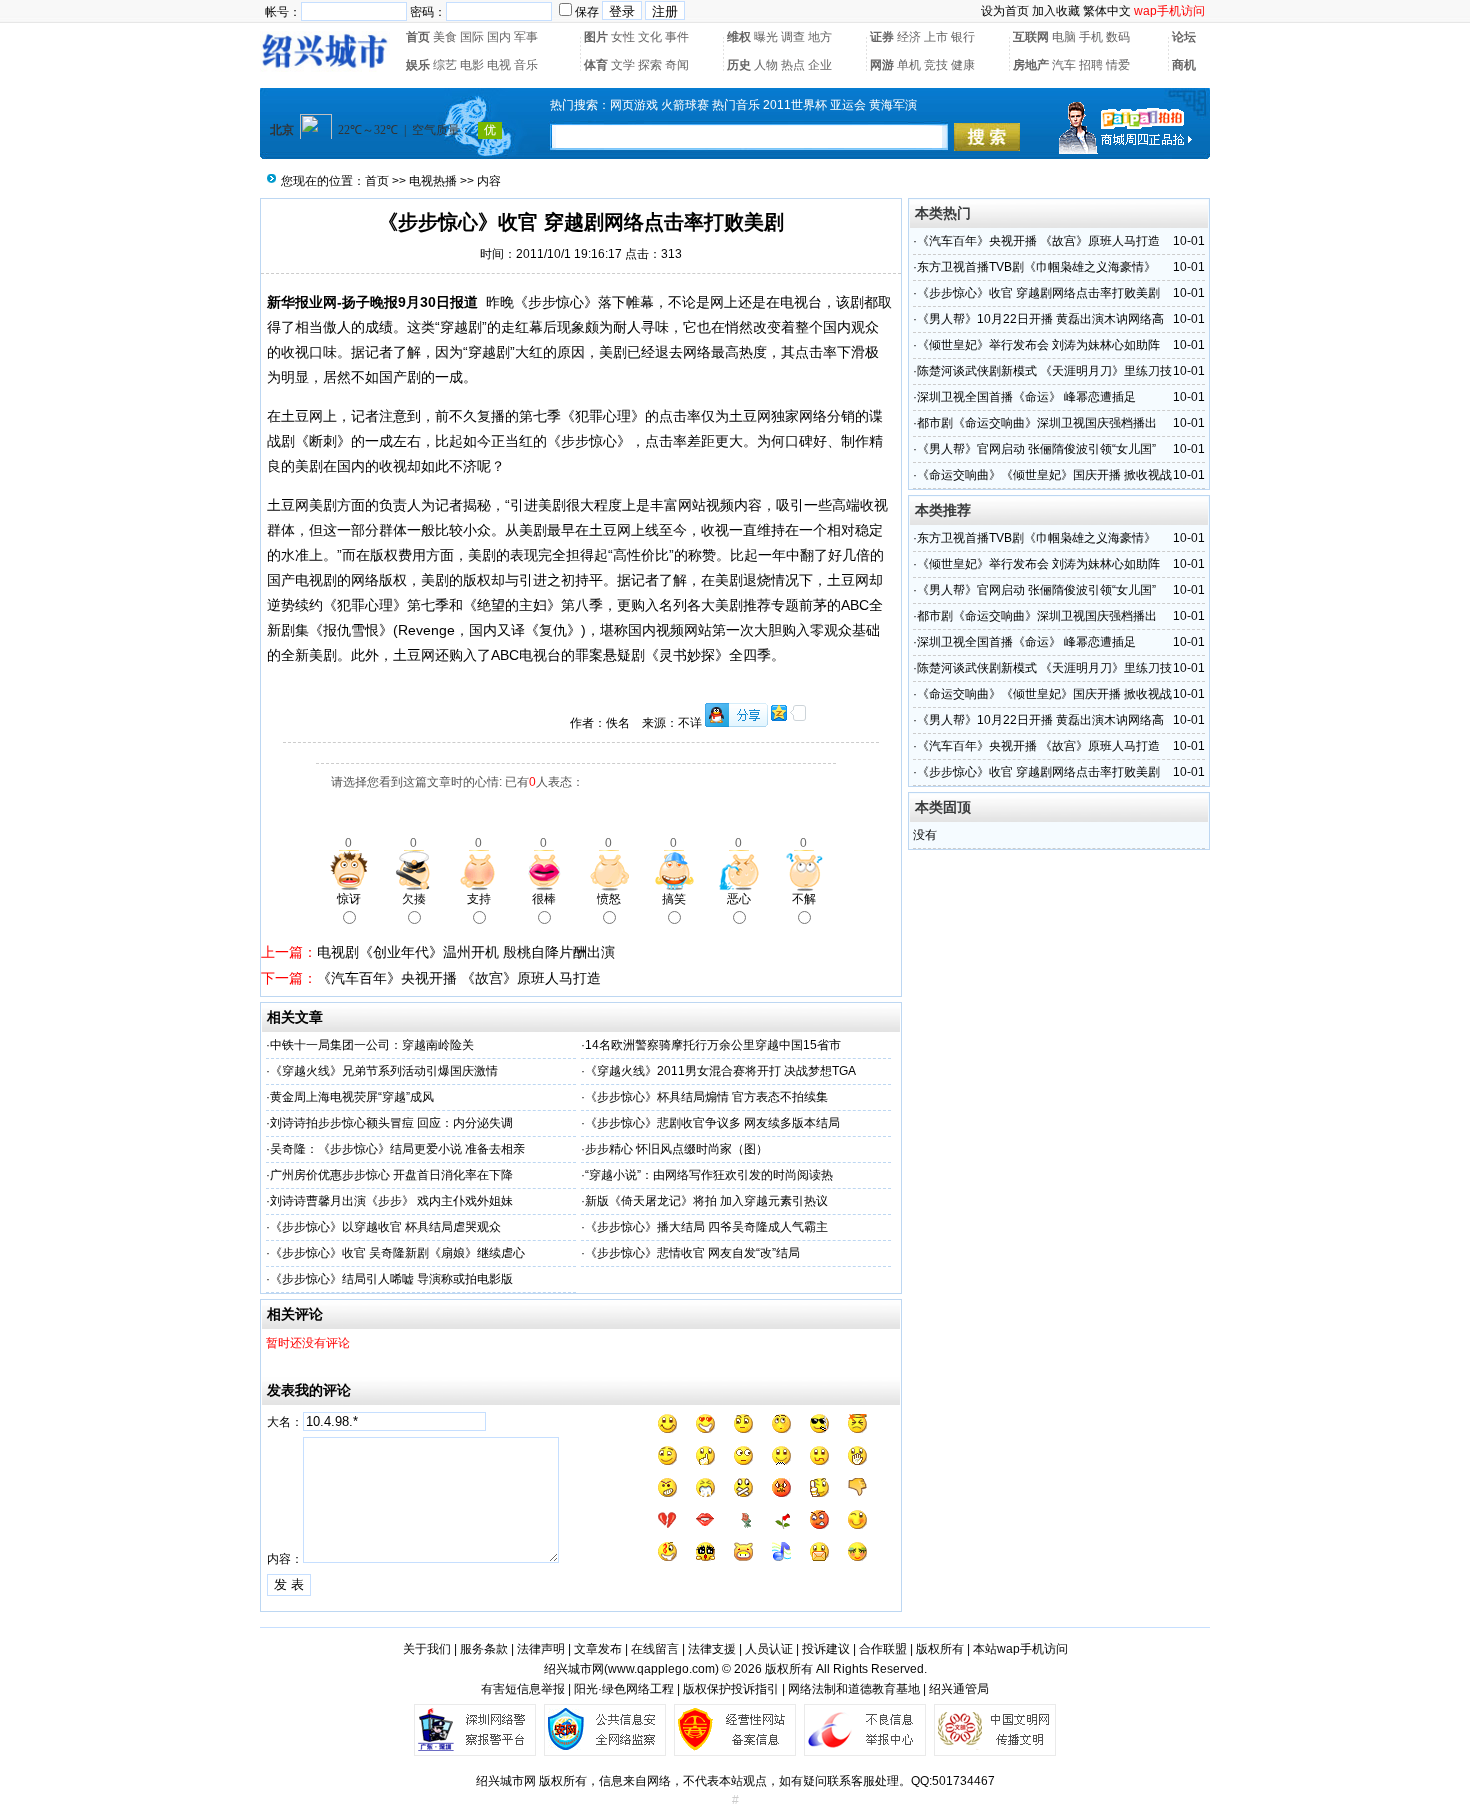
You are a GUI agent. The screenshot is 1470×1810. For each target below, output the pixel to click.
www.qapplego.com (661, 1669)
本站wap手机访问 (1020, 1649)
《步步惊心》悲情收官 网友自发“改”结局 (692, 1253)
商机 (1184, 65)
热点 (793, 65)
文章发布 (598, 1649)
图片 (596, 37)
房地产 (1031, 65)
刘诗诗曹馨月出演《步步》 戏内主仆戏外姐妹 (391, 1201)
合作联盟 (883, 1649)
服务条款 (484, 1649)
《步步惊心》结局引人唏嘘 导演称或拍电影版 (391, 1279)
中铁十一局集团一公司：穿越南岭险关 (372, 1045)
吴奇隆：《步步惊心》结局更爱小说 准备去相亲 (397, 1149)
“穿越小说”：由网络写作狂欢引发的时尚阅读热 (709, 1175)
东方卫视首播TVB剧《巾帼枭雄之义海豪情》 (1036, 267)
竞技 (936, 65)
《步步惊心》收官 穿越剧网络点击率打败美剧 (1038, 293)
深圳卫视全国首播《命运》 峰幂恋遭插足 (1026, 397)
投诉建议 (826, 1649)
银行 (963, 37)
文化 (650, 37)
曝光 (766, 37)
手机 (1091, 37)
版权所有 (940, 1649)
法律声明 (541, 1649)
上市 (936, 37)
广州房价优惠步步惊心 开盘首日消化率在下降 (391, 1175)
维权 (739, 37)
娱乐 (418, 65)
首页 (418, 37)
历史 (739, 65)
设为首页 (1005, 11)
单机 (909, 65)
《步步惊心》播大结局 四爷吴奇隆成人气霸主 (706, 1227)
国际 (472, 37)
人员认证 (769, 1649)
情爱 (1118, 65)
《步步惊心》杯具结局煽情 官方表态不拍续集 (706, 1097)
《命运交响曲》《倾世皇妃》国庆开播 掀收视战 (1044, 475)
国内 (499, 37)
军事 (526, 37)
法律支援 (712, 1649)
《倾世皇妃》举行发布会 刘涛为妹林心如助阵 (1038, 345)
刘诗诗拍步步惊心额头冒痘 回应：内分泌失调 (391, 1123)
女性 (623, 37)
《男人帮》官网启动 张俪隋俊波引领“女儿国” (1036, 449)
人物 (766, 65)
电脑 (1064, 37)
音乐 (526, 65)
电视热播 (433, 181)
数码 (1118, 37)
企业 (820, 65)
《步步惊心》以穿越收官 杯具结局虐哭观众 (385, 1227)
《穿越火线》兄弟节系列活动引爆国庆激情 (384, 1071)
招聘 (1091, 65)
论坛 (1184, 37)
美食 (445, 37)
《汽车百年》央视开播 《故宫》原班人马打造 (459, 978)
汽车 (1064, 65)
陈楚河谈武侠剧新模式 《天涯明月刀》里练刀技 (1044, 371)
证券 (882, 37)
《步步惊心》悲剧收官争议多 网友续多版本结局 (712, 1123)
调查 (793, 37)
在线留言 (655, 1649)
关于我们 (427, 1649)
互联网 (1031, 37)
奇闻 (677, 65)
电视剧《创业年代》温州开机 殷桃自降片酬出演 (466, 952)
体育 (596, 65)
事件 (677, 37)
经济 (909, 37)
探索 (650, 65)
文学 (623, 65)
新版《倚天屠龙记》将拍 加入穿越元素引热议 (706, 1201)
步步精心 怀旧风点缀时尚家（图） (676, 1149)
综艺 (445, 65)
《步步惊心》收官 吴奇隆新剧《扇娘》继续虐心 (397, 1253)
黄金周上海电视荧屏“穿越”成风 (352, 1097)
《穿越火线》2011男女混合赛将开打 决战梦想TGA (720, 1071)
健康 (963, 65)
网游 (882, 65)
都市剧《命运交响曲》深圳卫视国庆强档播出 (1037, 423)
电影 (472, 65)
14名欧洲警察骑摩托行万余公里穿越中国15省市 (713, 1045)
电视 (499, 65)
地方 (820, 37)
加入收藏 (1056, 11)
